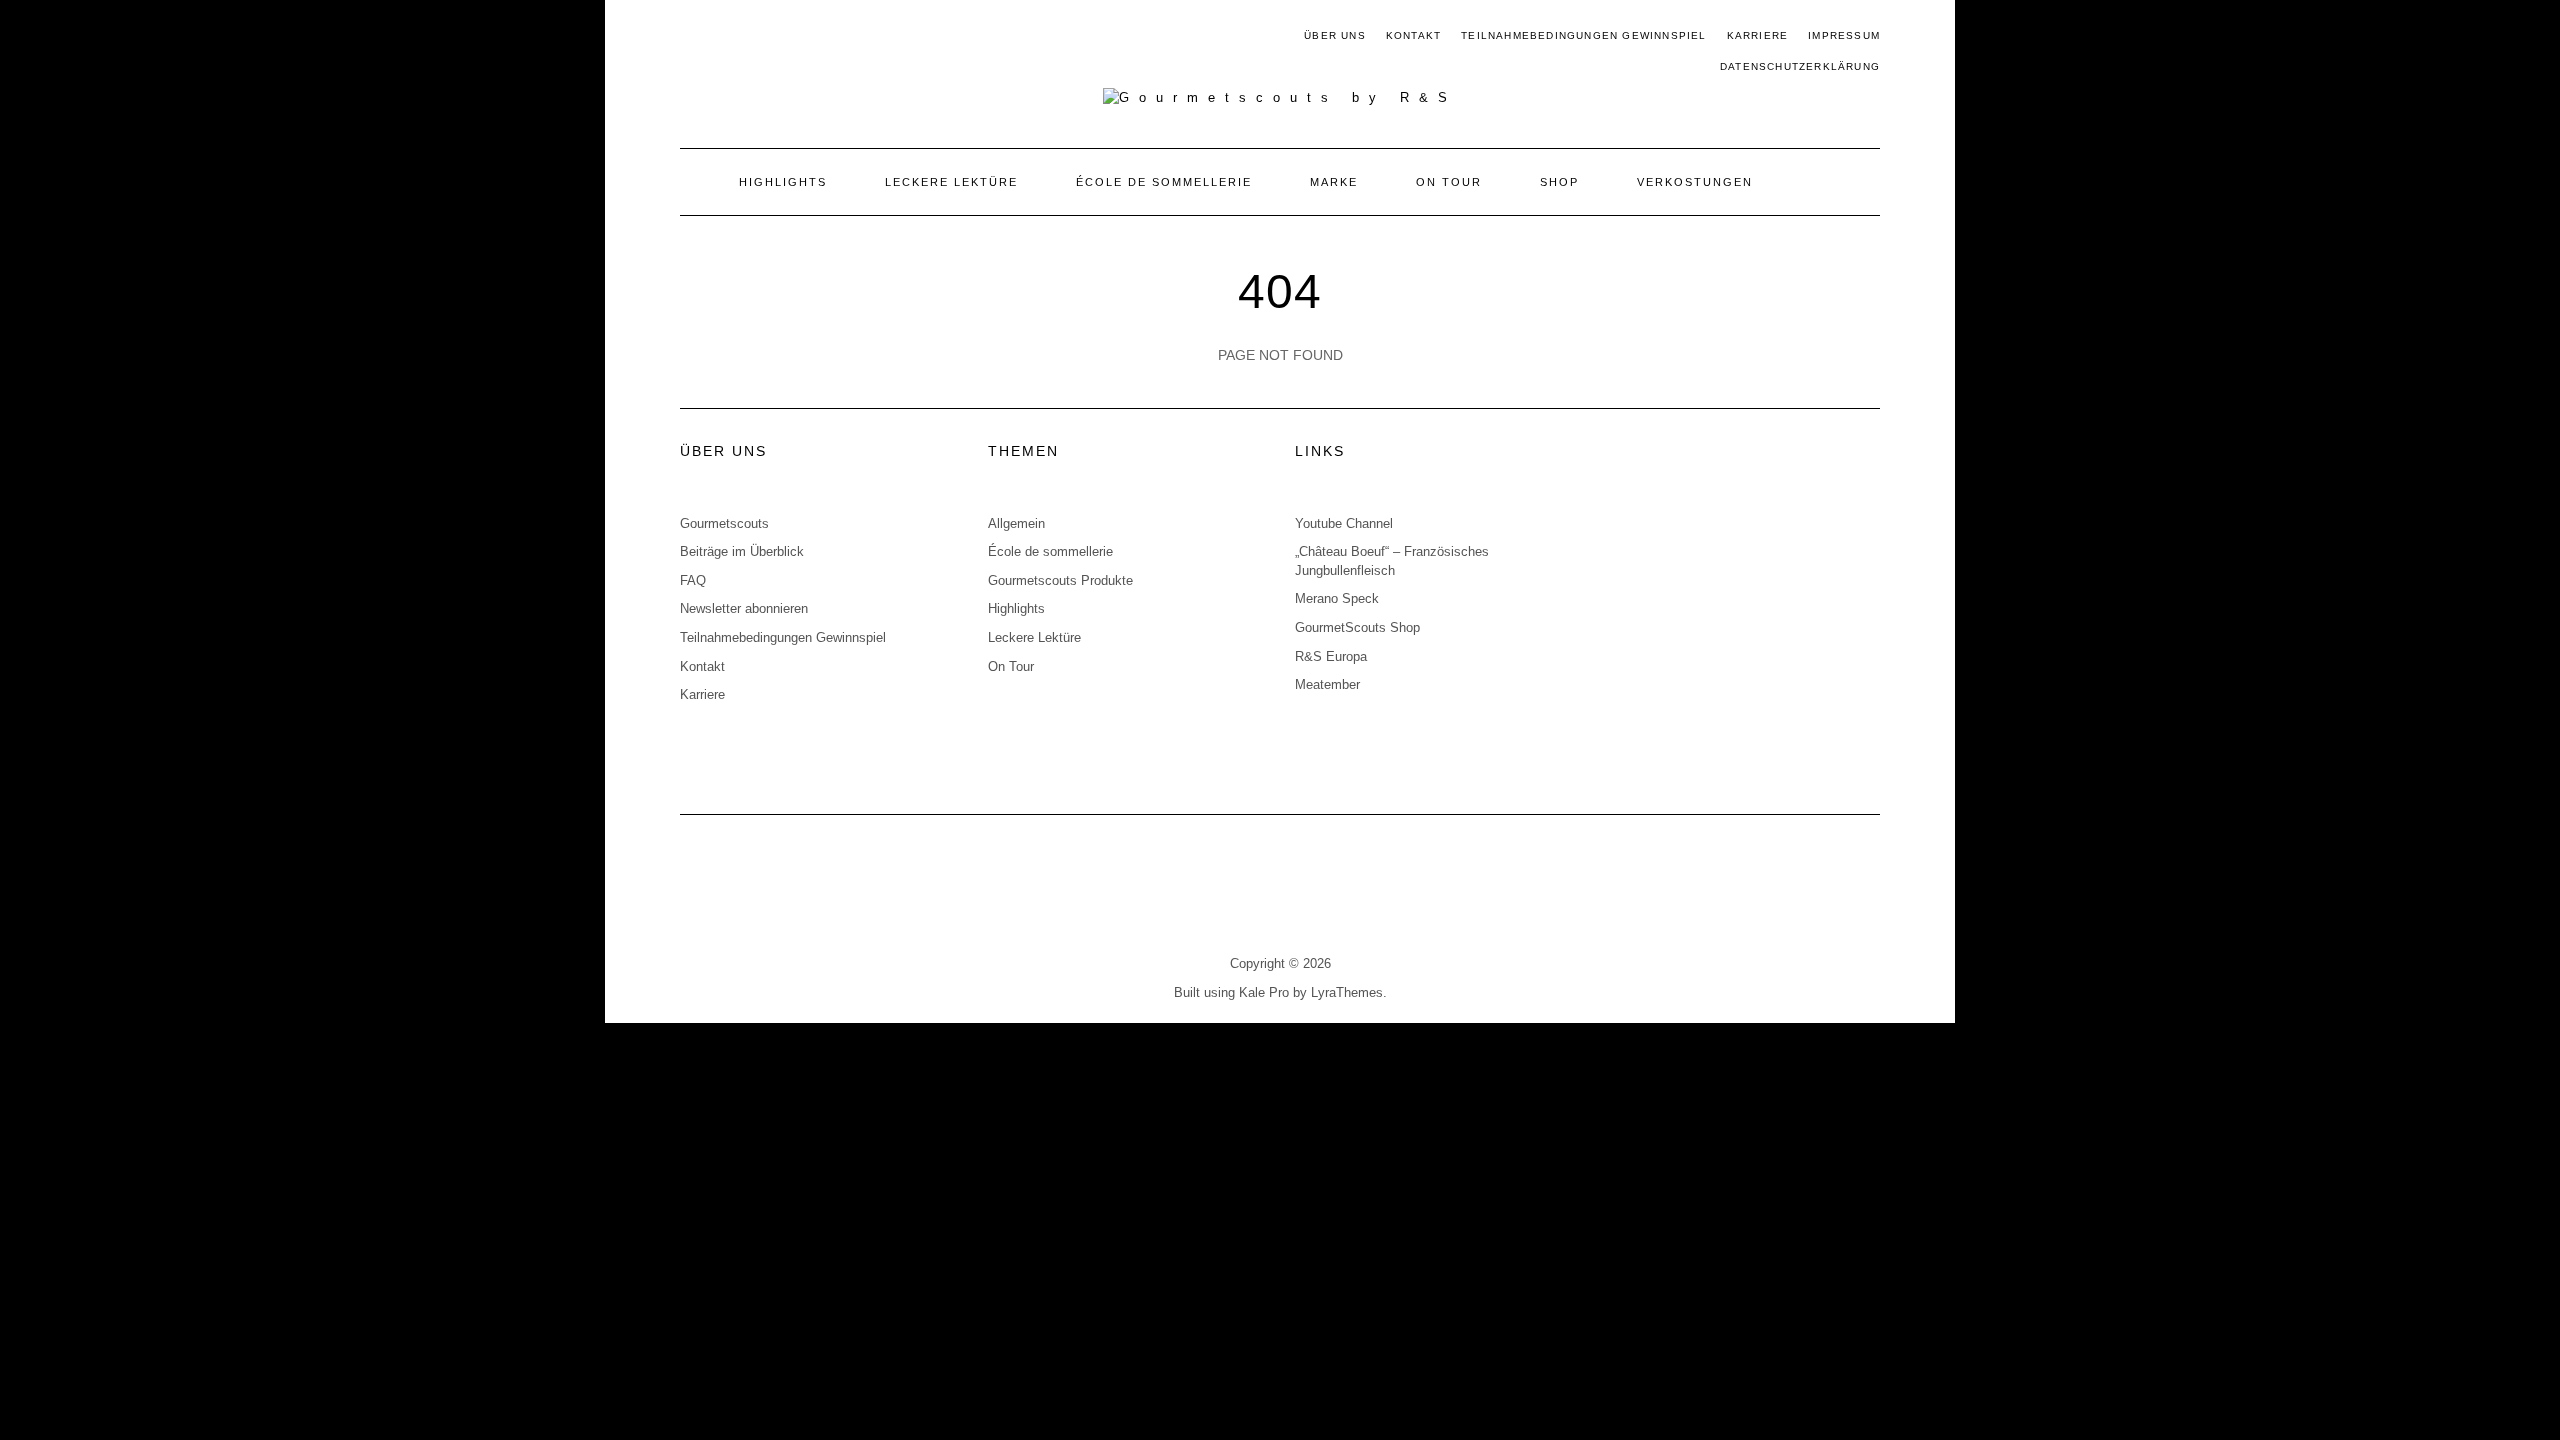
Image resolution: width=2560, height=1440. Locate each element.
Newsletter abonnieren (744, 608)
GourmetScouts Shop (1357, 627)
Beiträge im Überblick (742, 551)
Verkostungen (1695, 182)
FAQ (693, 580)
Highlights (783, 182)
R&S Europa (1331, 656)
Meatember (1327, 684)
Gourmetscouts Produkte (1060, 580)
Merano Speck (1337, 598)
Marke (1334, 182)
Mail (750, 37)
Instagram (721, 37)
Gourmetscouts (724, 523)
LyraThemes (1347, 992)
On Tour (1449, 182)
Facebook (692, 37)
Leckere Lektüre (951, 182)
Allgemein (1016, 523)
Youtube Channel (1344, 523)
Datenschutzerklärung (1800, 66)
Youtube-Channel (779, 37)
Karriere (1758, 35)
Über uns (1335, 35)
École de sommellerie (1164, 182)
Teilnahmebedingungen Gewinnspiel (1583, 35)
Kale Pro (1264, 992)
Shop (1559, 182)
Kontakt (1413, 35)
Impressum (1844, 35)
